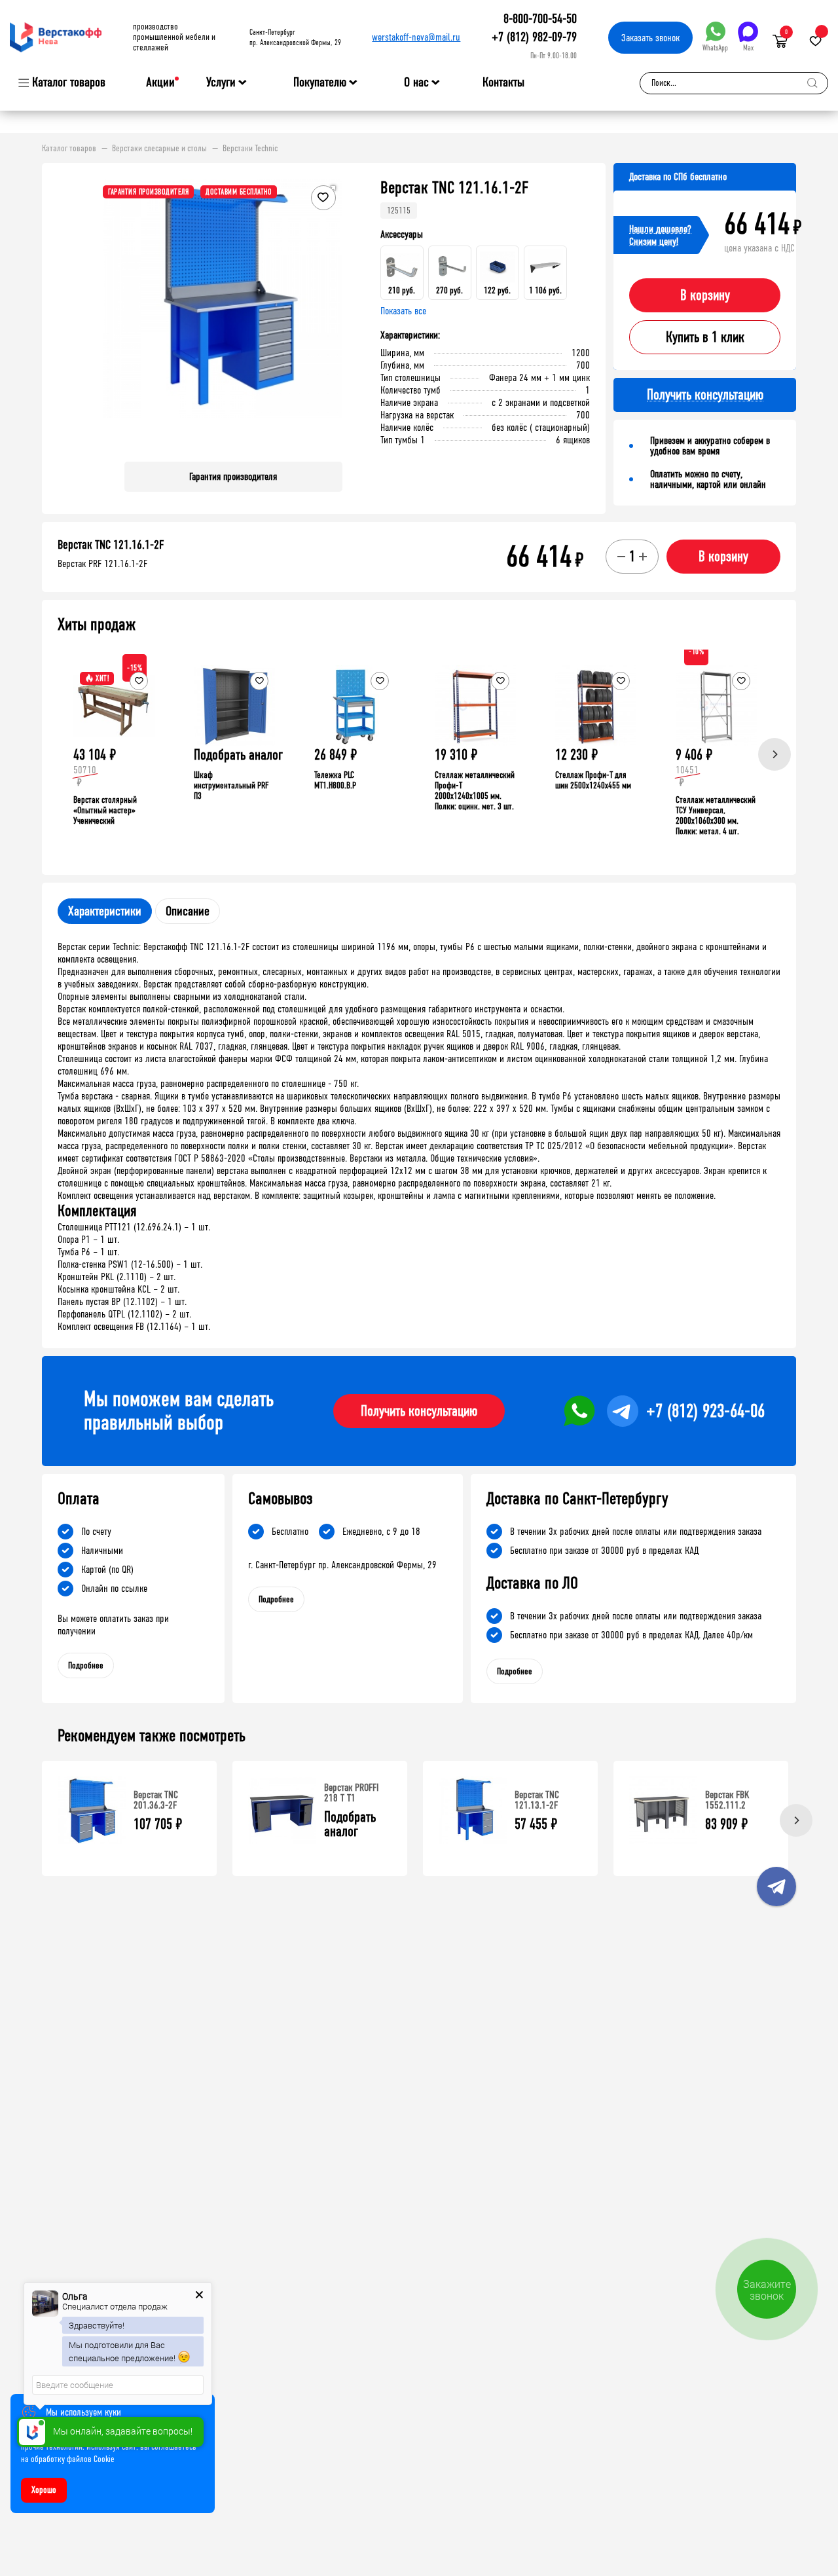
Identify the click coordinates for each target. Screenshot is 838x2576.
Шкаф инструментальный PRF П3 (231, 785)
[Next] (774, 754)
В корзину (705, 295)
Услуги (221, 83)
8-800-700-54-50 (540, 19)
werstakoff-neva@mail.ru (416, 37)
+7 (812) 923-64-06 (705, 1411)
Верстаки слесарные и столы (159, 149)
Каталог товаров (69, 83)
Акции (160, 82)
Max (748, 48)
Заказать (650, 38)
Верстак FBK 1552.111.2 (727, 1800)
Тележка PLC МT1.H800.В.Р (335, 780)
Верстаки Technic (250, 149)
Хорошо (44, 2490)
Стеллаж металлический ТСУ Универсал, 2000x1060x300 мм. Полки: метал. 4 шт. (716, 816)
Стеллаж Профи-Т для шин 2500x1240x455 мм (593, 780)
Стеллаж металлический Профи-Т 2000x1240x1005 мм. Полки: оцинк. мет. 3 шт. (475, 791)
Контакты (503, 82)
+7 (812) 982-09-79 (534, 37)
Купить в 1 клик (705, 337)
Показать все (403, 311)
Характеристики (105, 911)
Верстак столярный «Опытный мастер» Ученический (105, 810)
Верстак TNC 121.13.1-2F (537, 1800)
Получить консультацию (419, 1411)
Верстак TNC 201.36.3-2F (156, 1800)
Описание (188, 911)
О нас (416, 83)
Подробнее (86, 1665)
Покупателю (320, 83)
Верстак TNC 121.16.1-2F (111, 545)
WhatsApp (715, 48)
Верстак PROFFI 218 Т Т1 (352, 1793)
